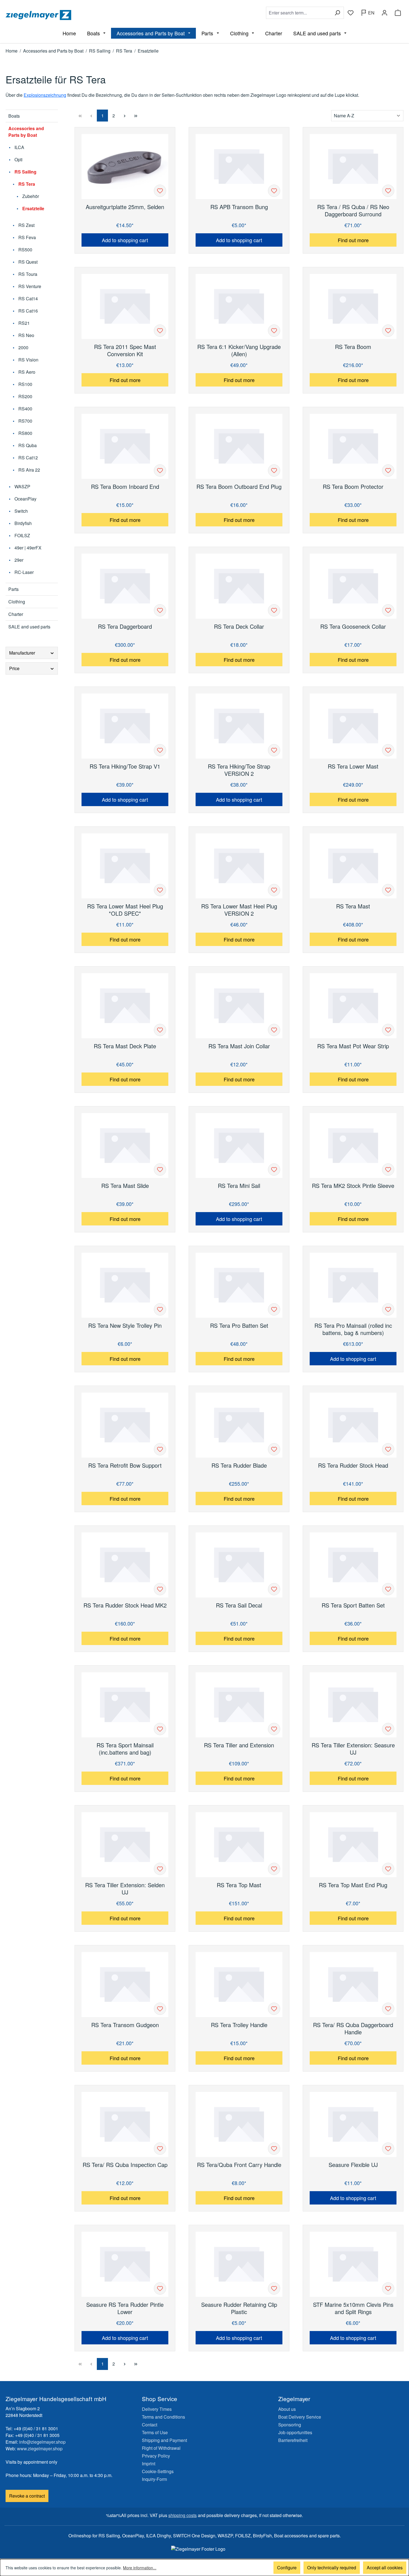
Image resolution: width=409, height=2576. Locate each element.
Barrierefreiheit (293, 2440)
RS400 (25, 409)
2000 (23, 347)
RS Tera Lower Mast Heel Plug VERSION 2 (239, 910)
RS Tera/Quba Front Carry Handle (239, 2165)
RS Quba (27, 445)
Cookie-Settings (158, 2471)
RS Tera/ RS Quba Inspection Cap (125, 2165)
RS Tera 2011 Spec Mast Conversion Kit (125, 350)
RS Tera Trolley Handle (239, 2025)
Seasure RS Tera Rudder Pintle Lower (125, 2308)
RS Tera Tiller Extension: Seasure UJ (353, 1749)
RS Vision (28, 360)
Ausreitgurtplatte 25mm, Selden (125, 207)
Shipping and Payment (164, 2440)
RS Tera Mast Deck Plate (125, 1046)
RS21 (24, 323)
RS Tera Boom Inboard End (125, 487)
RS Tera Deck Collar (239, 627)
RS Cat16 (28, 311)
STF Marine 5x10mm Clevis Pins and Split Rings (353, 2308)
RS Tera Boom (353, 347)
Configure (287, 2568)
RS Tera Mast (353, 906)
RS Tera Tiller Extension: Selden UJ (125, 1889)
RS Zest (26, 225)
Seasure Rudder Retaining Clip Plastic (239, 2308)
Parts (13, 589)
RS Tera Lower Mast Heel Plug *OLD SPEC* (125, 910)
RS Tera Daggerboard (125, 627)
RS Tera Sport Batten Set (353, 1605)
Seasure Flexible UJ (353, 2165)
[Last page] (136, 116)
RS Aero (26, 372)
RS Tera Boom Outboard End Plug (239, 487)
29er (18, 560)
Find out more (353, 240)
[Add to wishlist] (160, 191)
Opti (18, 159)
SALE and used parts (29, 627)
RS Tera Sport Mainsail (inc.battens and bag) (125, 1749)
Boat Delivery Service (300, 2417)
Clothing (17, 602)
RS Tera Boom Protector (353, 487)
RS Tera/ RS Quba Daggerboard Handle (353, 2028)
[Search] (337, 13)
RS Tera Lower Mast (353, 766)
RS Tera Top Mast (239, 1885)
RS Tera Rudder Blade (239, 1466)
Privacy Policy (156, 2456)
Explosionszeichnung (45, 95)
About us (287, 2409)
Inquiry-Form (154, 2479)
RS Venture (29, 286)
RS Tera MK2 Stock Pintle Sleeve (353, 1186)
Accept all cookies (385, 2568)
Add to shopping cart (125, 240)
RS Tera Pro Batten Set (239, 1326)
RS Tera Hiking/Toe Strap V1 (125, 766)
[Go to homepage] (104, 15)
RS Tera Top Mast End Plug (353, 1885)
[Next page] (125, 116)
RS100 (25, 384)
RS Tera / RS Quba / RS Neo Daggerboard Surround (353, 210)
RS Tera (26, 184)
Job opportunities (295, 2432)
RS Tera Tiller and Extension (239, 1745)
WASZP (22, 486)
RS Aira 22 (29, 470)
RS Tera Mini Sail (239, 1186)
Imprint (149, 2464)
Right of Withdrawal (161, 2448)
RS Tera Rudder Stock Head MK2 (125, 1605)
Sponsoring (290, 2425)
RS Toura (27, 274)
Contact (150, 2425)
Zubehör (30, 196)
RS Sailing (25, 172)
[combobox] (299, 13)
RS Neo (26, 335)
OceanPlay (25, 499)
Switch (21, 511)
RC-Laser (24, 572)
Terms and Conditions (163, 2417)
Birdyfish (23, 523)
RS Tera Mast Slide (125, 1186)
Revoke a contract (27, 2496)
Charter (16, 614)
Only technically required (332, 2568)
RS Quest (27, 262)
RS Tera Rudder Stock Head (353, 1466)
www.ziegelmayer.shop (40, 2449)
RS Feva (27, 237)
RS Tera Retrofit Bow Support (125, 1466)
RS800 (25, 433)
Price (14, 668)
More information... (140, 2568)
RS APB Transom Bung (239, 207)
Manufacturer (22, 653)
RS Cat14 (28, 299)
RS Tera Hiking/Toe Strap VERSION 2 (239, 770)
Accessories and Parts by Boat (26, 132)
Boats (14, 116)
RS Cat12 (28, 458)
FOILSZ (22, 535)
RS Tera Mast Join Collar (239, 1046)
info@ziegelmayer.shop (42, 2442)
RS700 (25, 421)
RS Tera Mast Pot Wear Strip (353, 1046)
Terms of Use (155, 2432)
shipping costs (183, 2515)
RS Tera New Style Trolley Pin (125, 1326)
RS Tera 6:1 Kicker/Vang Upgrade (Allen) (239, 350)
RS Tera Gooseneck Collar (353, 627)
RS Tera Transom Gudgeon (125, 2025)
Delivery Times (157, 2409)
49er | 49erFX (27, 548)
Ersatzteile (33, 208)
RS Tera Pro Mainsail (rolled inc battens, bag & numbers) (353, 1329)
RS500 (25, 250)
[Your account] (385, 13)
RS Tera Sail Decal (239, 1605)
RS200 (25, 396)
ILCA (19, 147)
